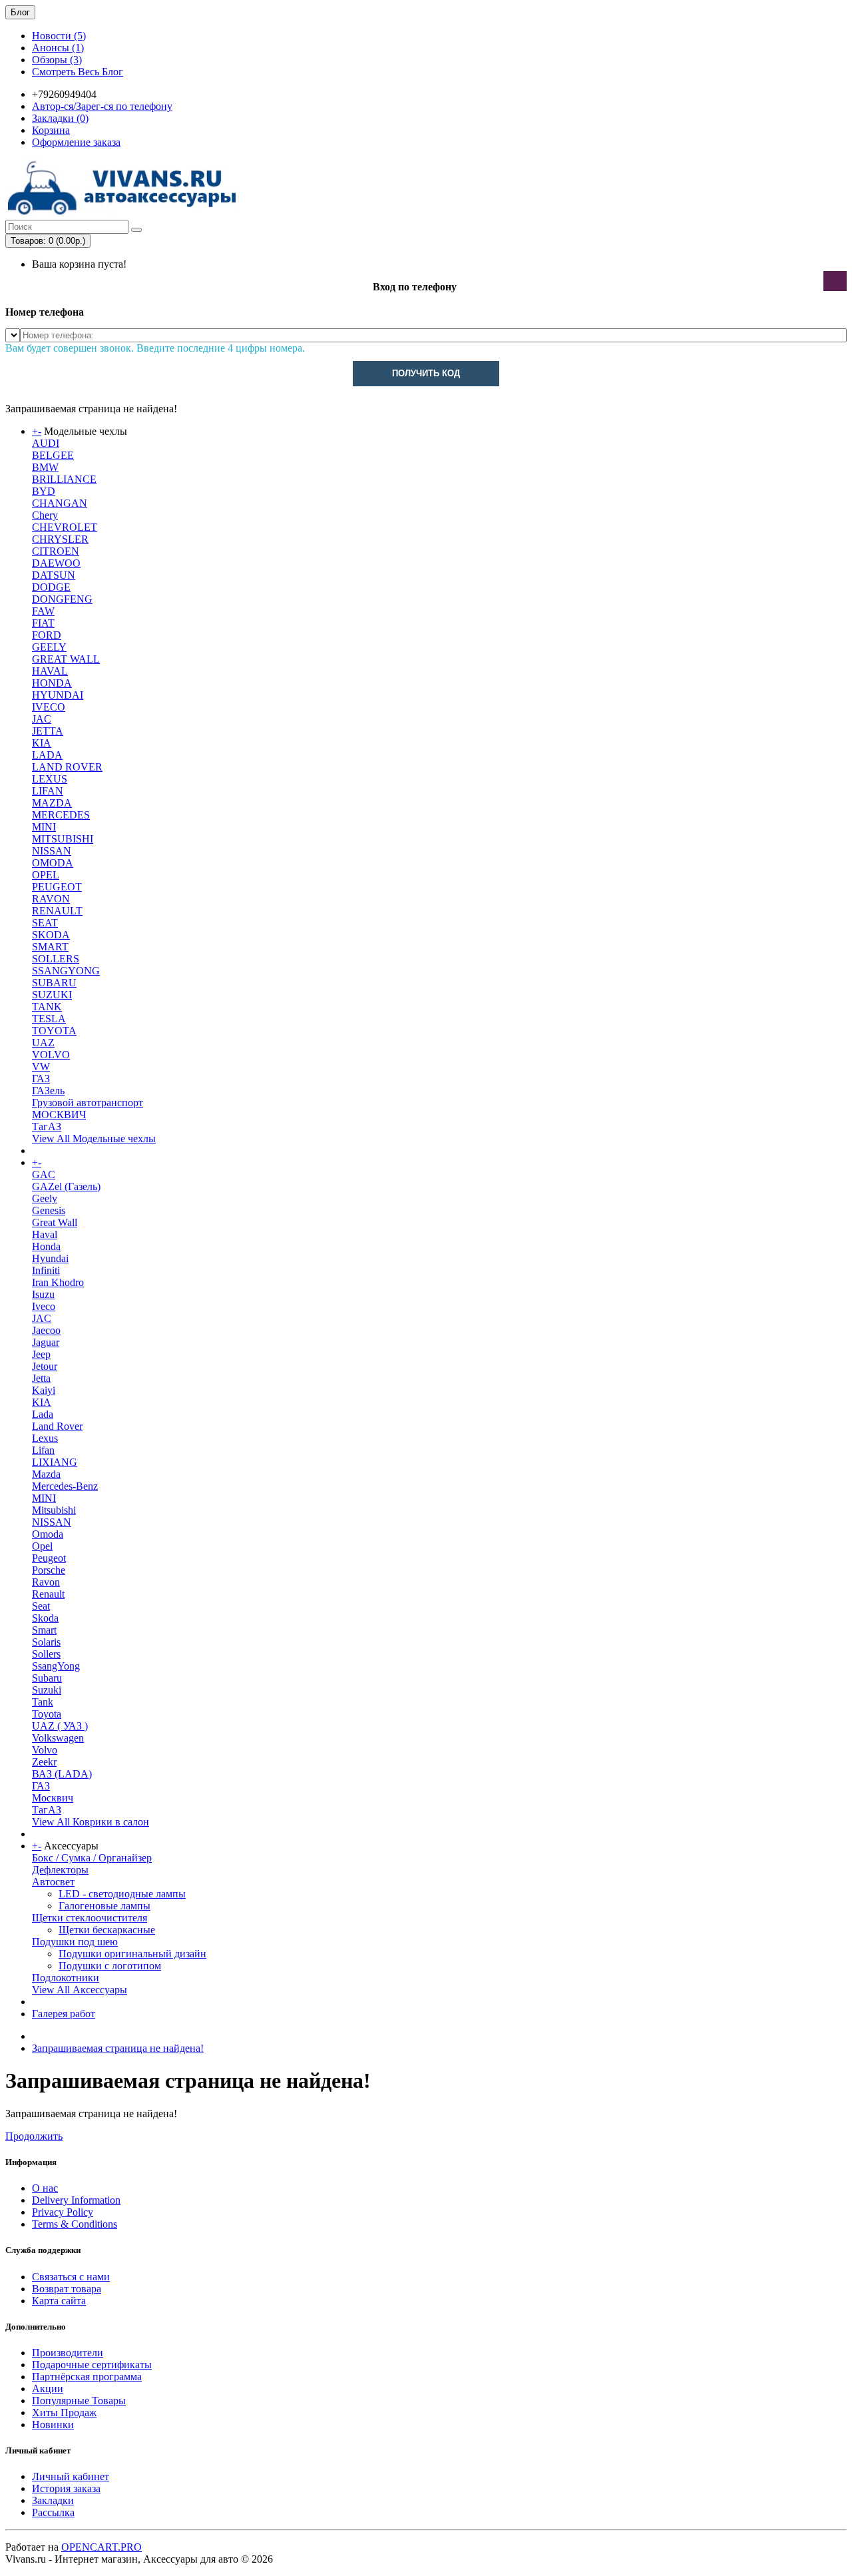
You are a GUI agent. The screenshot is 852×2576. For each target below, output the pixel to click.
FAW (43, 611)
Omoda (48, 1534)
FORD (47, 635)
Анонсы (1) (58, 48)
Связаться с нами (71, 2277)
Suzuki (47, 1690)
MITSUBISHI (63, 839)
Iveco (44, 1306)
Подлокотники (66, 1978)
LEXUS (50, 779)
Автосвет (53, 1882)
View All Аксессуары (80, 1990)
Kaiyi (44, 1390)
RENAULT (57, 911)
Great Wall (55, 1222)
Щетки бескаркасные (107, 1930)
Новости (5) (59, 36)
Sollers (46, 1654)
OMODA (53, 863)
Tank (43, 1702)
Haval (45, 1234)
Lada (43, 1414)
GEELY (49, 647)
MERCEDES (61, 815)
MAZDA (52, 803)
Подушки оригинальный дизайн (132, 1954)
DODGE (51, 587)
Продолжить (34, 2136)
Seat (41, 1606)
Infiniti (46, 1270)
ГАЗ (41, 1079)
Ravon (46, 1582)
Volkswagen (58, 1738)
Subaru (47, 1678)
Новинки (53, 2424)
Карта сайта (59, 2301)
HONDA (52, 683)
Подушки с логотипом (110, 1966)
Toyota (47, 1714)
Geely (45, 1198)
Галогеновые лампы (105, 1906)
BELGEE (53, 455)
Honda (46, 1246)
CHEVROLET (65, 527)
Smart (44, 1630)
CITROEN (56, 551)
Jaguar (46, 1342)
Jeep (41, 1354)
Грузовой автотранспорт (88, 1103)
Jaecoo (46, 1330)
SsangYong (56, 1666)
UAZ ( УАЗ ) (60, 1726)
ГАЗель (48, 1091)
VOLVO (51, 1055)
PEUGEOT (57, 887)
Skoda (45, 1618)
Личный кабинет (71, 2476)
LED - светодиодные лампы (122, 1894)
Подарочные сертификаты (92, 2365)
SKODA (51, 935)
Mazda (46, 1474)
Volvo (45, 1750)
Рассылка (53, 2512)
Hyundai (50, 1258)
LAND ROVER (67, 767)
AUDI (46, 443)
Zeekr (44, 1762)
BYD (44, 491)
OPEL (46, 875)
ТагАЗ (47, 1127)
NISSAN (52, 851)
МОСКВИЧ (59, 1115)
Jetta (41, 1378)
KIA (42, 743)
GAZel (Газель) (66, 1186)
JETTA (48, 731)
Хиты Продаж (64, 2413)
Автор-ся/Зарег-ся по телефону (102, 106)
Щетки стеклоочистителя (90, 1918)
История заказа (66, 2488)
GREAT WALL (66, 659)
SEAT (45, 923)
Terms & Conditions (75, 2224)
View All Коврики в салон (91, 1822)
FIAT (43, 623)
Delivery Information (76, 2200)
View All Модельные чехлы (94, 1138)
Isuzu (43, 1294)
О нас (45, 2188)
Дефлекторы (60, 1870)
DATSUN (54, 575)
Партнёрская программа (87, 2377)
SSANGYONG (66, 971)
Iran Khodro (58, 1282)
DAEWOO (56, 563)
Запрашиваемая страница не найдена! (118, 2048)
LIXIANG (55, 1462)
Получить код (426, 373)
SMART (50, 947)
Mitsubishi (54, 1510)
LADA (47, 755)
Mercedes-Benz (65, 1486)
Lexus (45, 1438)
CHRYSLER (60, 539)
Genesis (49, 1210)
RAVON (51, 899)
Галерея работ (64, 2014)
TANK (47, 1007)
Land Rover (57, 1426)
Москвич (53, 1798)
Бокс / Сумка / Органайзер (92, 1858)
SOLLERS (56, 959)
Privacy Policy (63, 2212)
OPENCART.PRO (102, 2547)
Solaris (46, 1642)
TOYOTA (54, 1031)
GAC (44, 1174)
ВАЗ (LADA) (62, 1774)
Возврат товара (67, 2289)
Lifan (43, 1450)
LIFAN (48, 791)
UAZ (43, 1043)
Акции (48, 2389)
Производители (68, 2353)
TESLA (49, 1019)
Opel (42, 1546)
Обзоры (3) (57, 60)
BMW (45, 467)
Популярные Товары (79, 2401)
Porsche (49, 1570)
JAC (42, 719)
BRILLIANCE (64, 479)
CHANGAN (60, 503)
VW (41, 1067)
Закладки (53, 2500)
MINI (44, 827)
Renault (48, 1594)
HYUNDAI (58, 695)
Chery (45, 515)
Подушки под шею (75, 1942)
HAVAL (50, 671)
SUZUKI (52, 995)
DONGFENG (62, 599)
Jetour (45, 1366)
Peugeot (49, 1558)
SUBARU (54, 983)
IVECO (49, 707)
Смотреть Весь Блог (78, 72)
